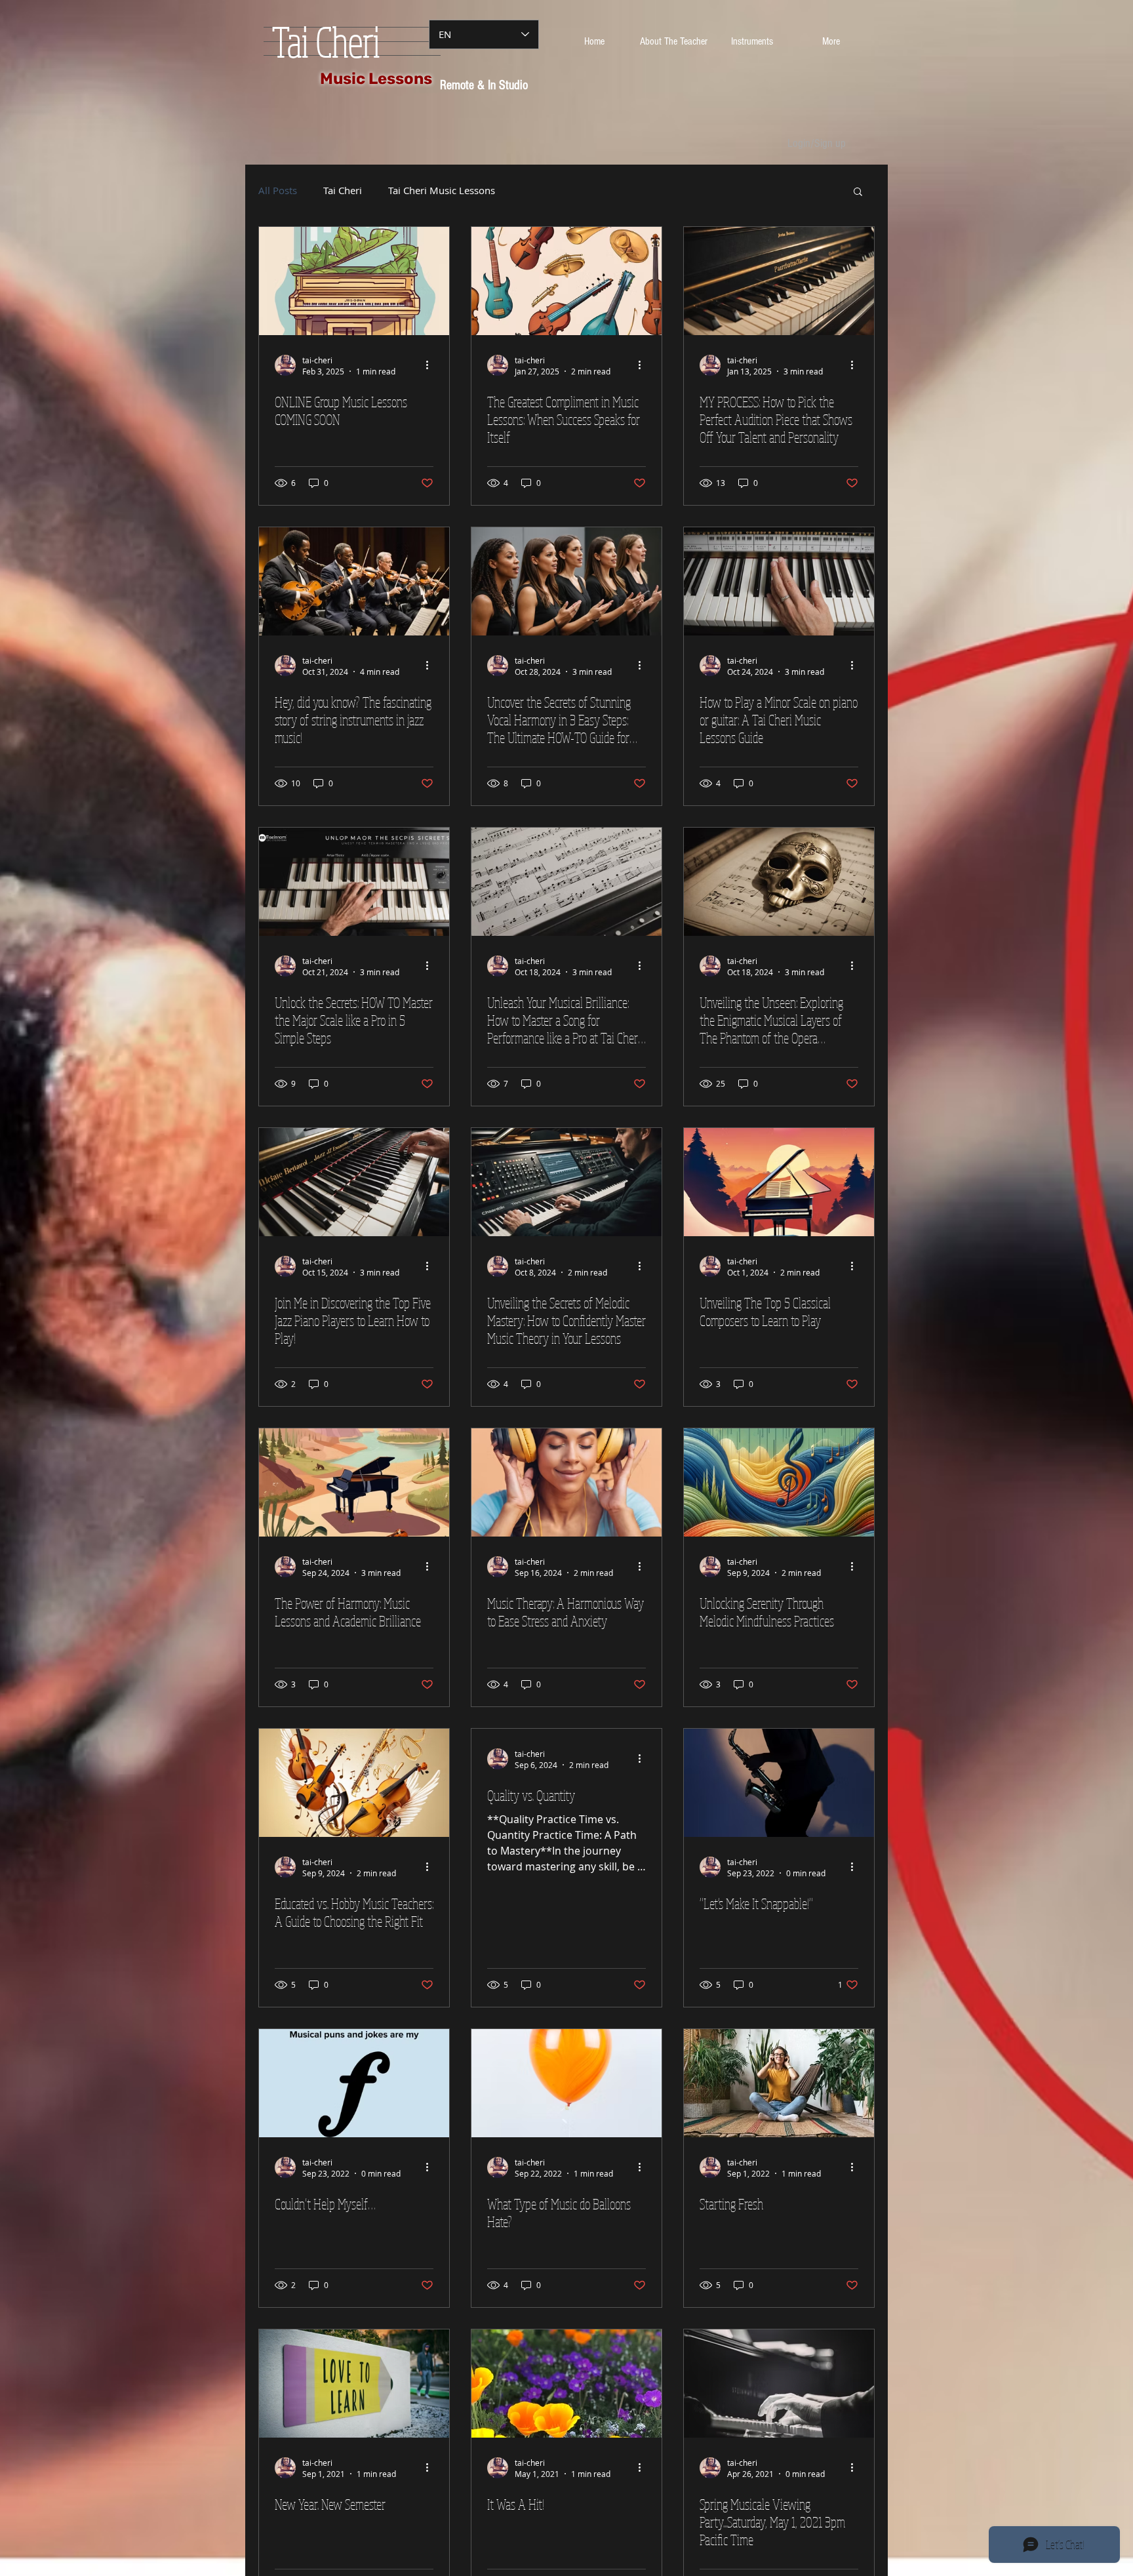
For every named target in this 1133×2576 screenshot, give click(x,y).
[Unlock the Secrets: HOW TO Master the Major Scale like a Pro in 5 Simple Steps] (354, 882)
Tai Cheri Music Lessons (442, 191)
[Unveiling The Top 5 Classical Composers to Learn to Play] (779, 1182)
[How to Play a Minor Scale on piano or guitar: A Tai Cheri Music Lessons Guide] (779, 581)
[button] (858, 192)
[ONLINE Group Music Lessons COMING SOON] (354, 281)
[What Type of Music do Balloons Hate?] (566, 2083)
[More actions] (431, 365)
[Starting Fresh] (779, 2083)
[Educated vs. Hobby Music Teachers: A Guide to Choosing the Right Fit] (354, 1783)
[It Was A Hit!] (566, 2384)
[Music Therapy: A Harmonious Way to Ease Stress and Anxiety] (566, 1482)
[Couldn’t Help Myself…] (354, 2083)
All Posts (278, 191)
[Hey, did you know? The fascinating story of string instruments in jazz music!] (354, 581)
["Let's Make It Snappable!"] (779, 1783)
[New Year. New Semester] (354, 2384)
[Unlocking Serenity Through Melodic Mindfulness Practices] (779, 1482)
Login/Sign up (817, 143)
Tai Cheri (343, 191)
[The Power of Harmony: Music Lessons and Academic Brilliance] (354, 1482)
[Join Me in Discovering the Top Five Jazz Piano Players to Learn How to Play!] (354, 1182)
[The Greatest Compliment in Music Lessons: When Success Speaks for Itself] (566, 281)
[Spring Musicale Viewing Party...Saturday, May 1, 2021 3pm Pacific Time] (779, 2384)
